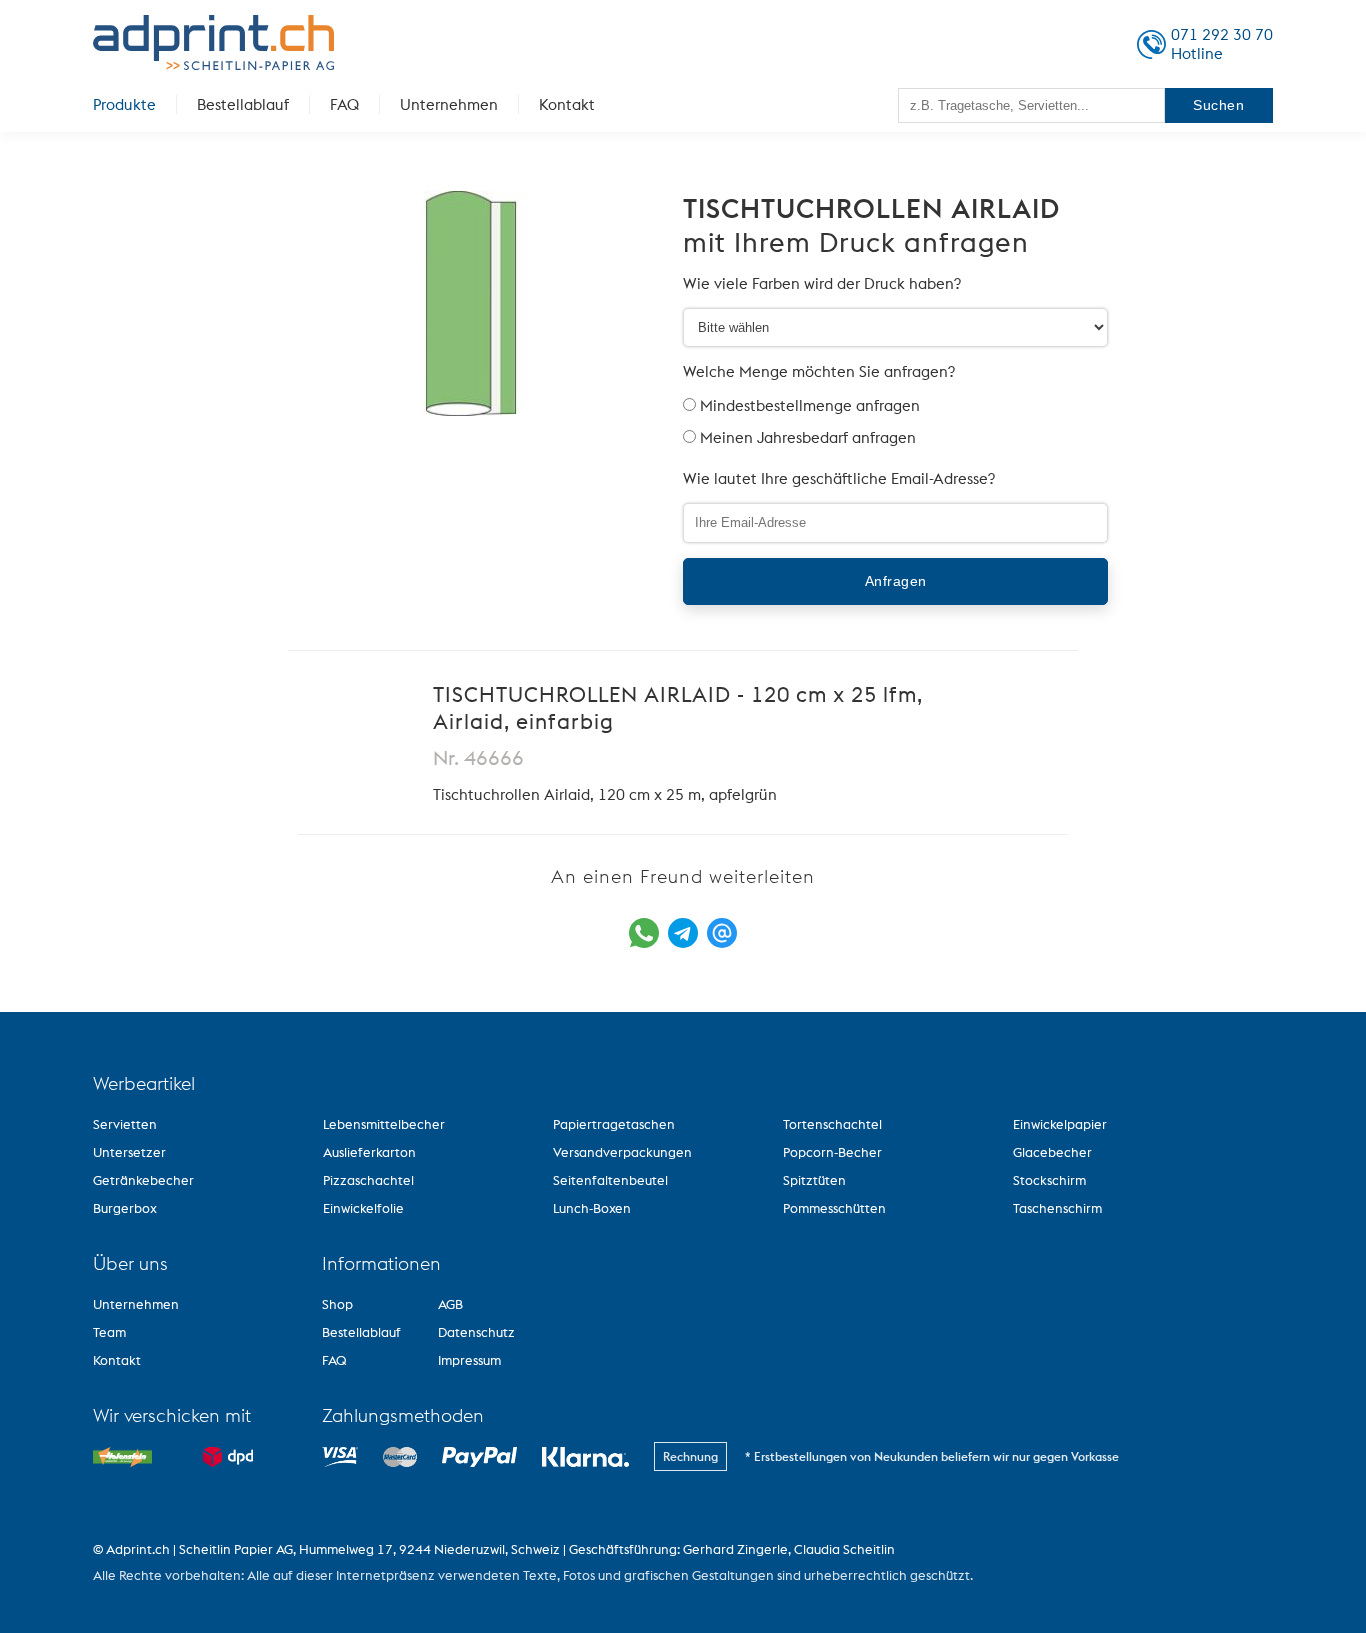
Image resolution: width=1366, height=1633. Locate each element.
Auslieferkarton (369, 1152)
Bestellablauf (243, 104)
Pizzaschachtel (368, 1180)
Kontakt (567, 104)
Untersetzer (129, 1152)
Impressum (469, 1360)
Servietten (125, 1124)
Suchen (1218, 105)
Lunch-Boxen (592, 1208)
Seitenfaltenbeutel (610, 1180)
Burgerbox (125, 1208)
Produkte (124, 104)
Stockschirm (1049, 1180)
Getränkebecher (143, 1180)
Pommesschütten (834, 1208)
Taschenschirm (1057, 1208)
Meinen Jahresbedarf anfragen (808, 437)
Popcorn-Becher (832, 1152)
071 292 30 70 (1222, 34)
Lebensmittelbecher (384, 1124)
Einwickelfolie (363, 1208)
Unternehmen (449, 104)
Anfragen (896, 581)
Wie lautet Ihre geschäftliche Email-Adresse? (839, 478)
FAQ (344, 104)
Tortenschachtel (832, 1124)
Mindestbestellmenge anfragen (810, 405)
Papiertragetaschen (614, 1124)
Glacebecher (1052, 1152)
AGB (450, 1304)
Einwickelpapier (1060, 1124)
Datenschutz (476, 1332)
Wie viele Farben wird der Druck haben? (822, 283)
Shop (337, 1304)
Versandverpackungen (622, 1152)
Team (109, 1332)
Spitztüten (814, 1180)
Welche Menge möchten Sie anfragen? (819, 371)
